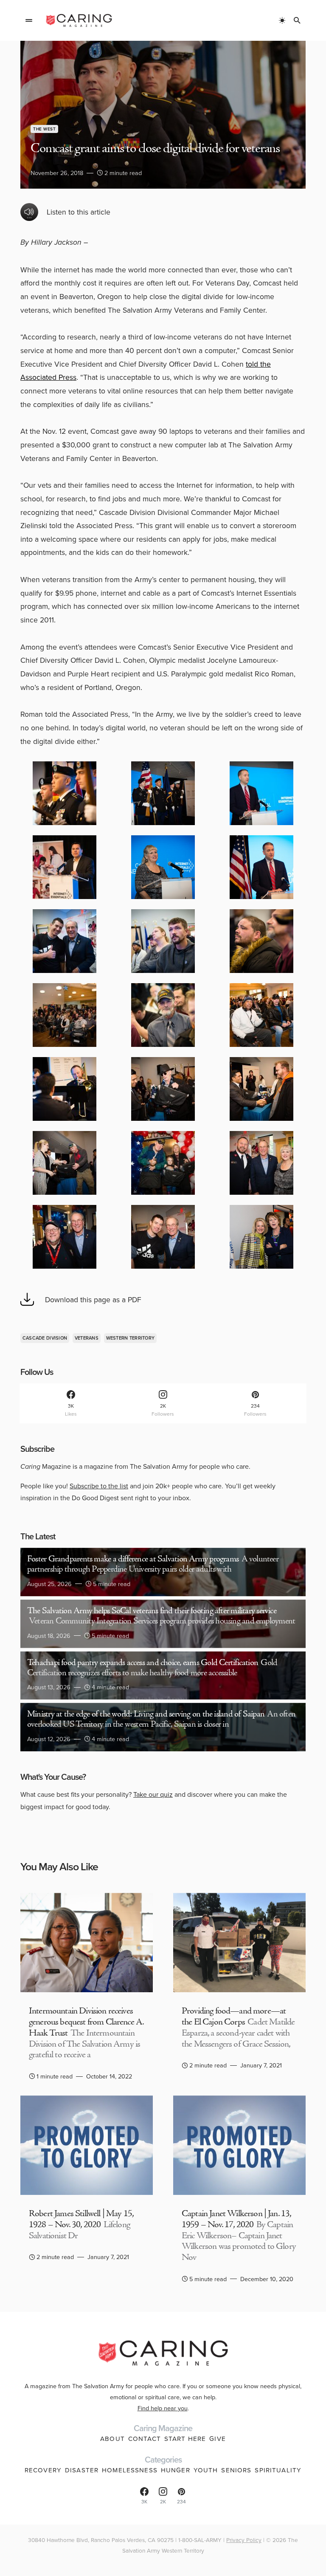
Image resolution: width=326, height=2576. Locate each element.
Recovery (43, 2470)
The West (44, 129)
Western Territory (131, 1338)
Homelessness (130, 2470)
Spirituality (278, 2470)
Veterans (87, 1338)
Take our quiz (153, 1794)
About (112, 2439)
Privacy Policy (244, 2540)
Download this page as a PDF (93, 1299)
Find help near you (163, 2408)
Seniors (236, 2470)
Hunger (176, 2470)
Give (218, 2439)
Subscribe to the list (99, 1486)
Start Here (185, 2439)
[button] (29, 20)
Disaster (82, 2470)
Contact (145, 2439)
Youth (206, 2470)
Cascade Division (45, 1338)
